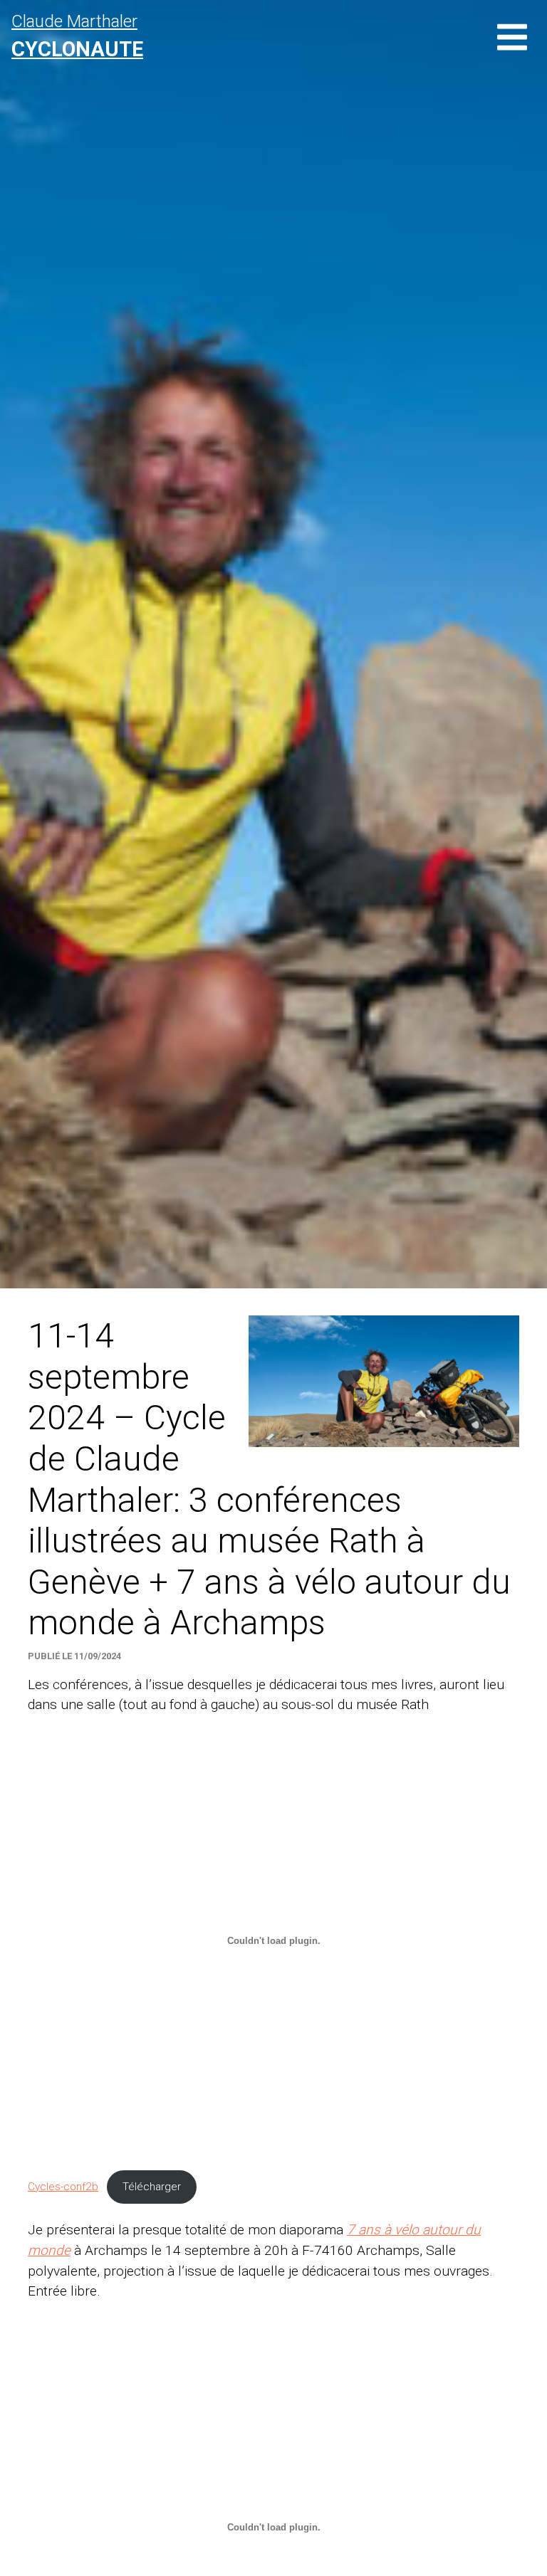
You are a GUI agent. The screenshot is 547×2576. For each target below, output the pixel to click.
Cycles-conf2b (63, 2187)
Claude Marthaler (77, 36)
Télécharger (152, 2187)
